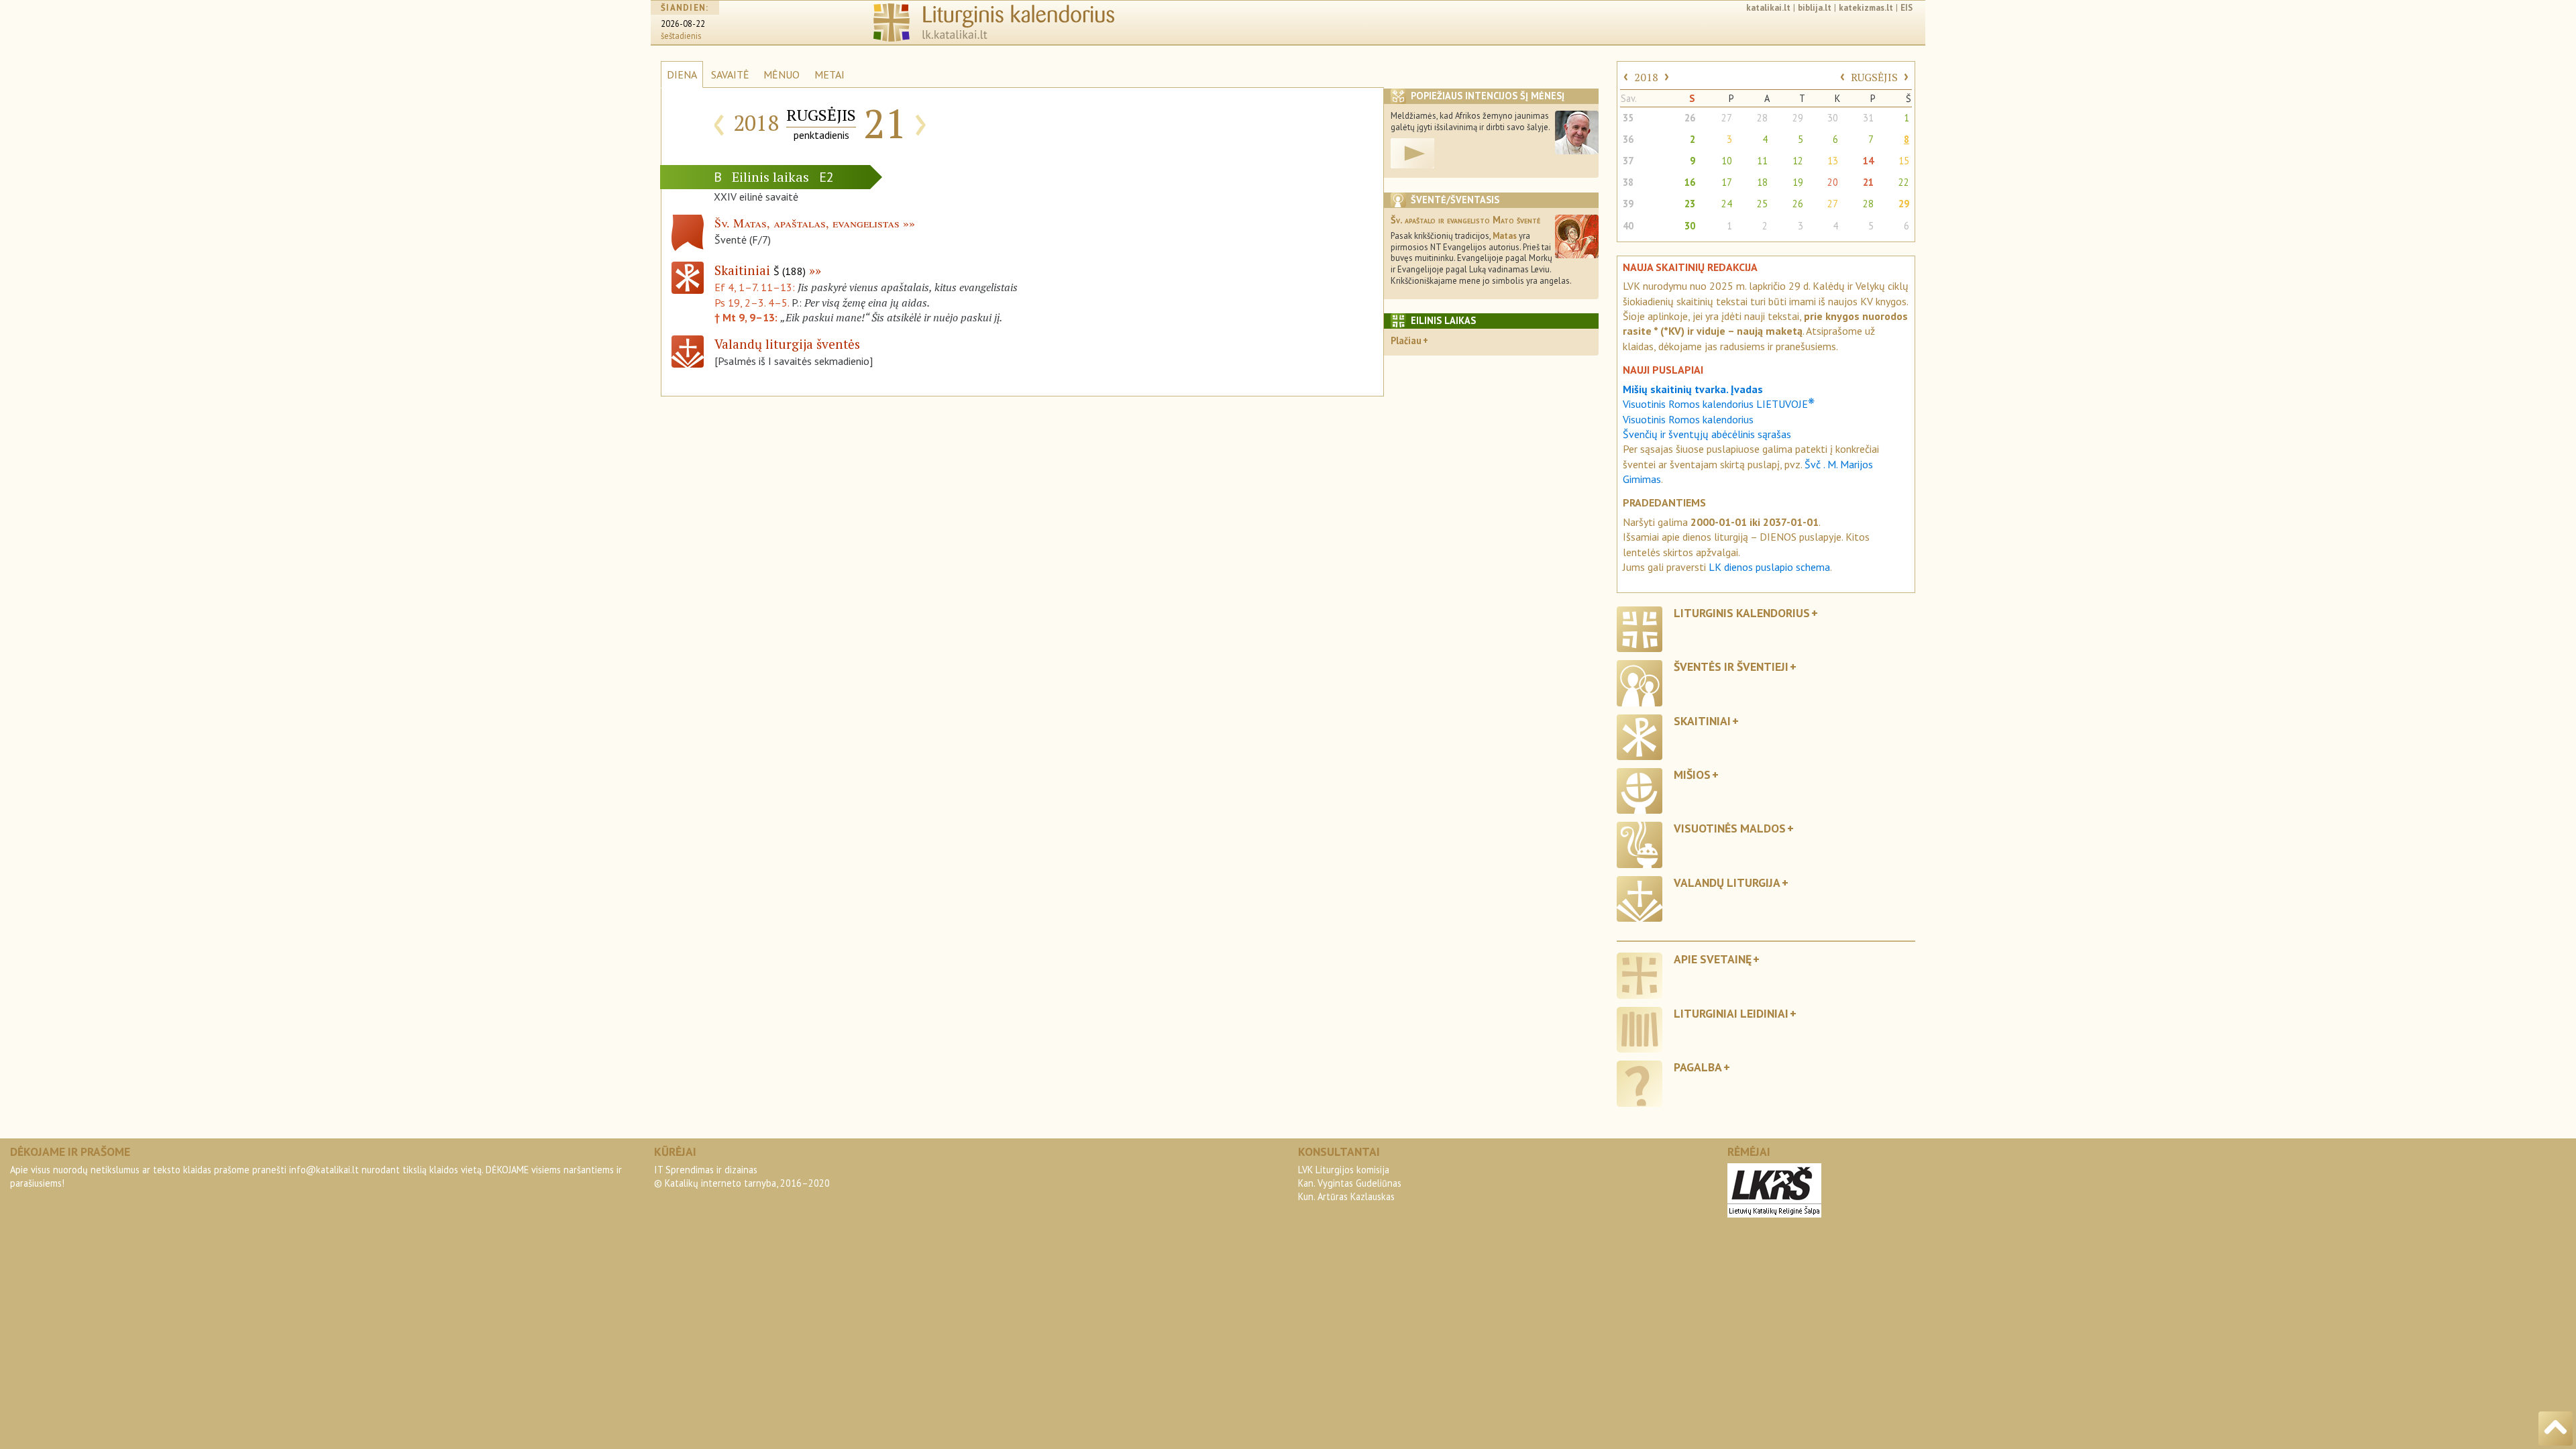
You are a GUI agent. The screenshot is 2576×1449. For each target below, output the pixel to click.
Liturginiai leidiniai (1731, 1013)
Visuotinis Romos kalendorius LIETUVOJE (1719, 404)
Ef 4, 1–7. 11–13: (756, 287)
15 (1904, 161)
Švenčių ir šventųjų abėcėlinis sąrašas (1707, 434)
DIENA (682, 74)
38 (1628, 182)
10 (1727, 161)
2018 (1646, 77)
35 (1628, 118)
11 (1762, 161)
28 (1762, 118)
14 (1868, 161)
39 (1628, 204)
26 (1690, 118)
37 (1628, 161)
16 (1690, 182)
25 (1762, 204)
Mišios (1692, 774)
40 (1628, 226)
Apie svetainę (1713, 959)
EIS (1907, 8)
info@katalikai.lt (324, 1170)
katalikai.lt (1768, 8)
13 (1833, 161)
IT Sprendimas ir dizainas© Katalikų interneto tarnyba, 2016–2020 (742, 1176)
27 (1727, 118)
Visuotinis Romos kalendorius (1688, 419)
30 (1833, 118)
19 (1798, 182)
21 (1868, 182)
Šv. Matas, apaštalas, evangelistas (807, 223)
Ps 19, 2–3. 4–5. (752, 303)
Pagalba (1698, 1067)
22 (1904, 182)
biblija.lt (1815, 8)
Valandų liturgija (1727, 882)
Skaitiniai (760, 270)
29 (1798, 118)
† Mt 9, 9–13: (747, 317)
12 (1798, 161)
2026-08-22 (683, 24)
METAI (829, 74)
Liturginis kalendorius (1742, 613)
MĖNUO (782, 74)
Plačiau (1406, 340)
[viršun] (2556, 1429)
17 (1727, 182)
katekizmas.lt (1866, 8)
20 (1833, 182)
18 (1762, 182)
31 (1868, 118)
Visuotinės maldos (1730, 828)
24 (1727, 204)
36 (1628, 139)
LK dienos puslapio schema (1769, 567)
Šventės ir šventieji (1731, 666)
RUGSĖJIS (1874, 77)
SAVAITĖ (730, 74)
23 (1690, 204)
